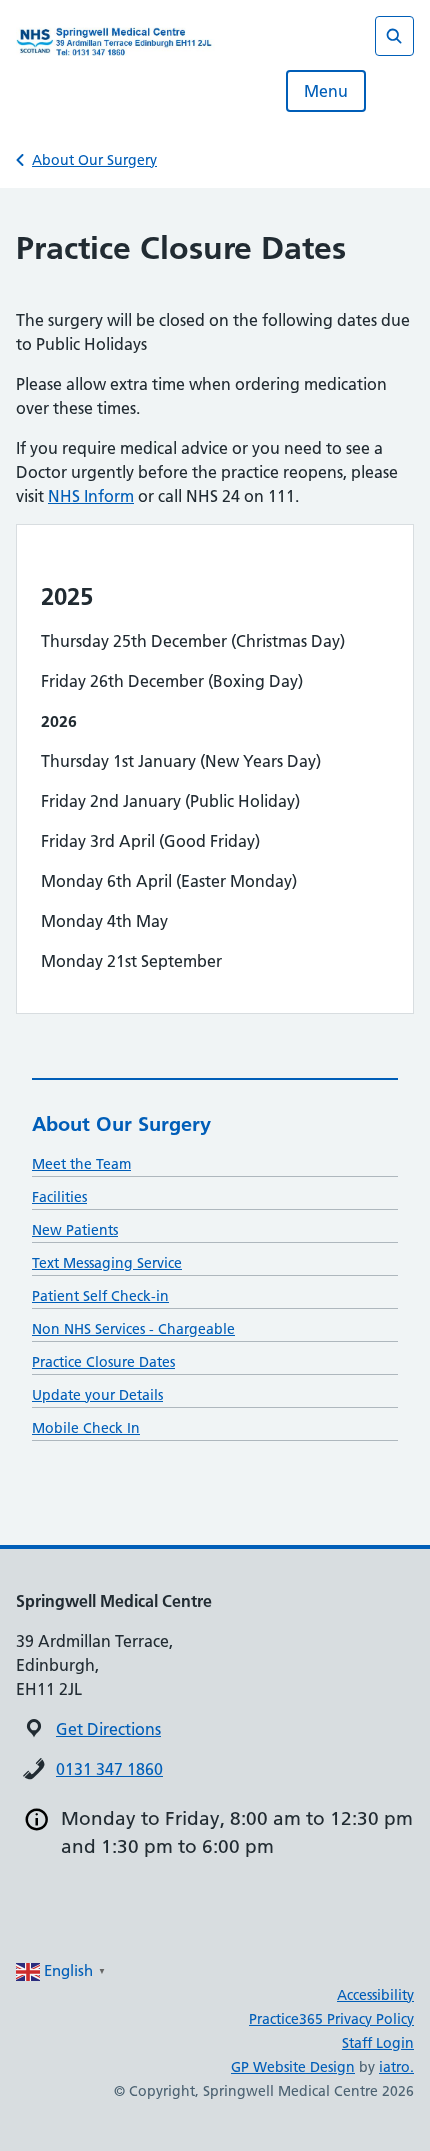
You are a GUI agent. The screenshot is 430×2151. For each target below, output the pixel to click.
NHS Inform (91, 496)
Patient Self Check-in (100, 1296)
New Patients (75, 1230)
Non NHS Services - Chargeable (133, 1329)
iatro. (396, 2067)
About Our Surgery (94, 160)
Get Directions (108, 1729)
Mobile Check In (86, 1428)
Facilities (59, 1197)
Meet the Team (81, 1164)
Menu (326, 91)
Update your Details (97, 1395)
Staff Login (378, 2043)
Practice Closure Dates (103, 1362)
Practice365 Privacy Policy (331, 2019)
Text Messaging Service (107, 1263)
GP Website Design (293, 2067)
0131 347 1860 (109, 1769)
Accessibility (375, 1995)
